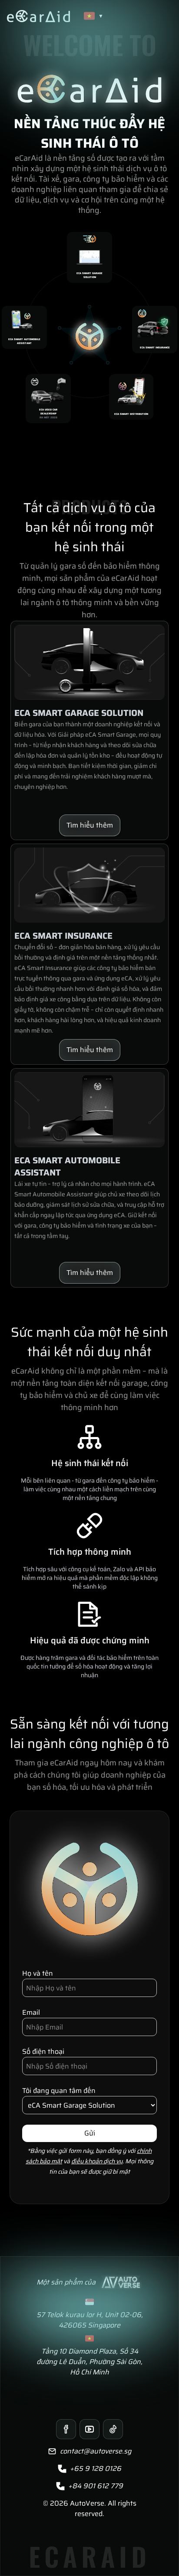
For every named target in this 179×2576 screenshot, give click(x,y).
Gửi (90, 2133)
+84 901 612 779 (96, 2486)
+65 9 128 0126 (96, 2469)
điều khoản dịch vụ (97, 2161)
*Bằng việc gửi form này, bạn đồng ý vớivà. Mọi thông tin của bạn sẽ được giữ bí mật (89, 2161)
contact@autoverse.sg (96, 2451)
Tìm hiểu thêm (90, 825)
